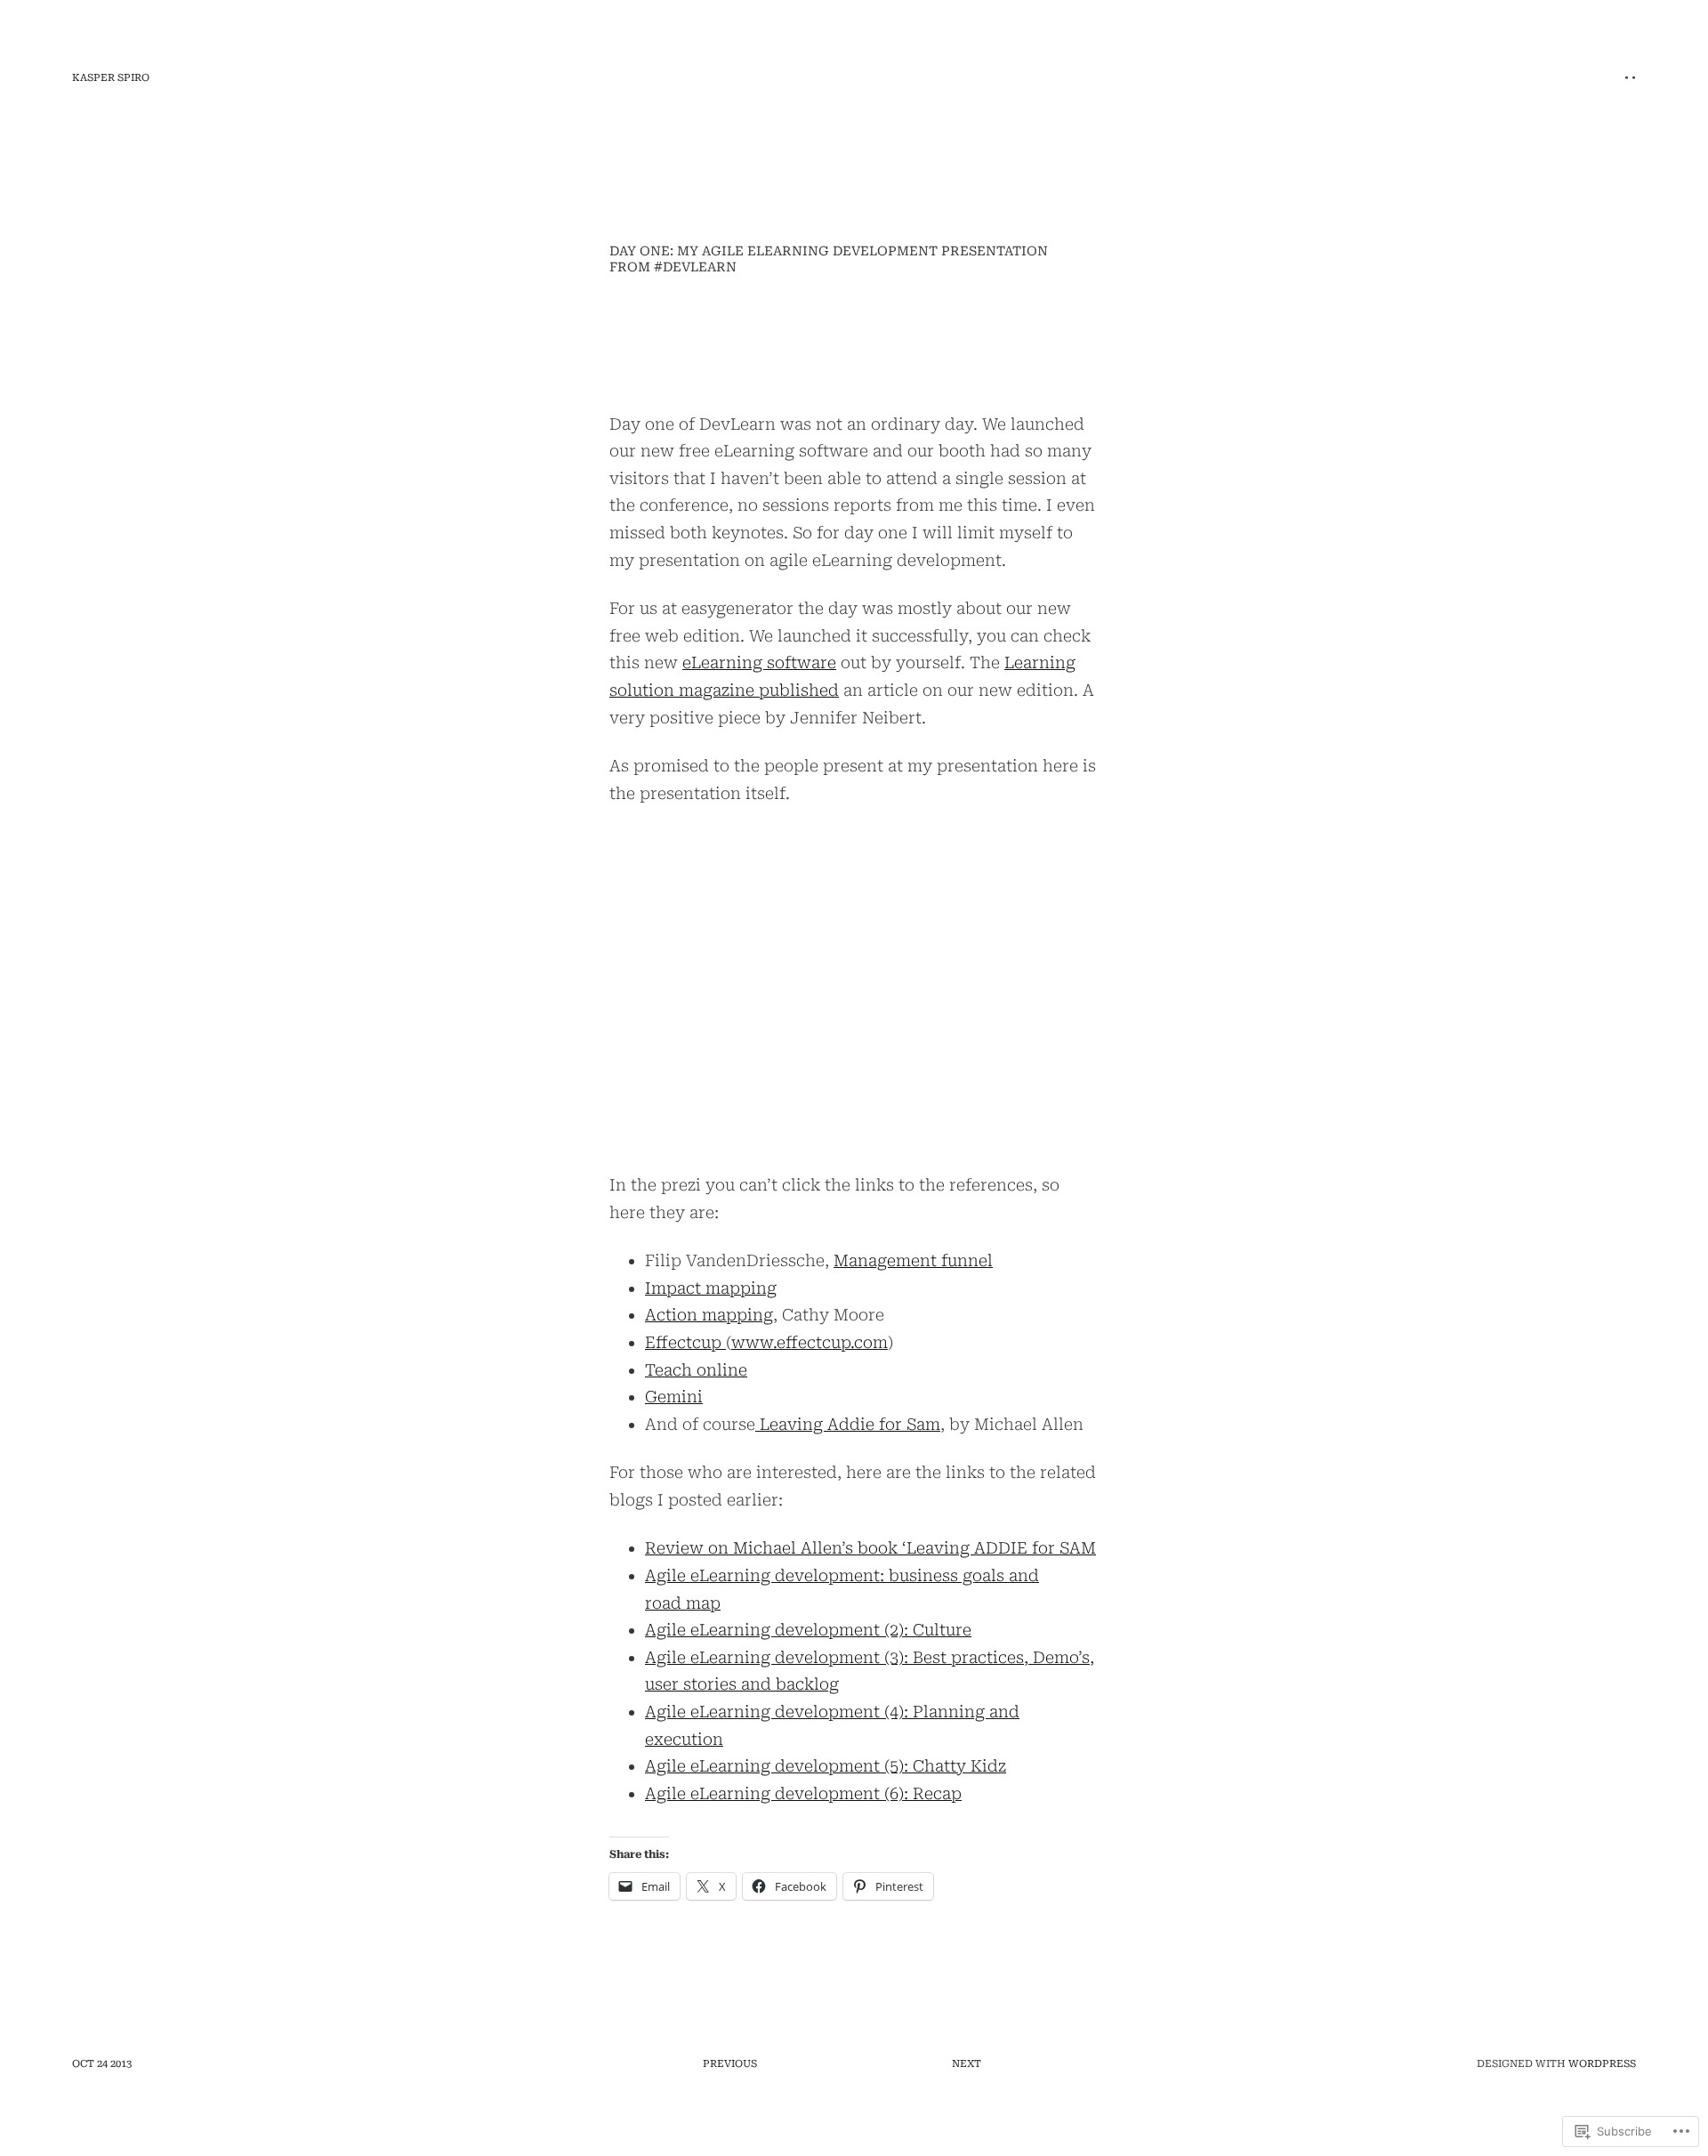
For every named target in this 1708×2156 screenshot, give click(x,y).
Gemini (674, 1397)
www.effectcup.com (810, 1342)
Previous (730, 2064)
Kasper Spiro (111, 78)
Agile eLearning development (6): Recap (803, 1793)
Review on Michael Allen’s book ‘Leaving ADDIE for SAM (870, 1548)
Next (967, 2064)
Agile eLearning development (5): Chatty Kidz (826, 1766)
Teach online (696, 1370)
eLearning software (759, 662)
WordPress (1602, 2064)
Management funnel (913, 1260)
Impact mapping (711, 1288)
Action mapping (709, 1315)
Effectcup (685, 1342)
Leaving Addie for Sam (848, 1424)
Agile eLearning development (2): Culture (808, 1630)
